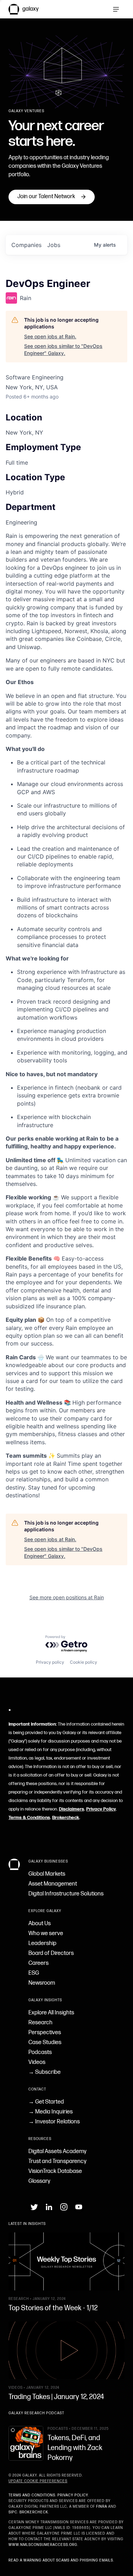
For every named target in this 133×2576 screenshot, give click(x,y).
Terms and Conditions (32, 2495)
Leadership (42, 1943)
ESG (34, 1973)
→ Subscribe (45, 2072)
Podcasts (40, 2052)
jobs (54, 245)
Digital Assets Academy (57, 2152)
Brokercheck (66, 1818)
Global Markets (47, 1874)
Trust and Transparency (57, 2161)
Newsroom (42, 1983)
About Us (40, 1924)
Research (40, 2023)
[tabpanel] (66, 1016)
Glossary (39, 2181)
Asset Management (53, 1884)
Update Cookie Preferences (38, 2481)
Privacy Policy (101, 1809)
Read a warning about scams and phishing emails (61, 2560)
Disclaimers (71, 1809)
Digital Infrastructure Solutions (66, 1894)
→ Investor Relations (54, 2122)
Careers (38, 1963)
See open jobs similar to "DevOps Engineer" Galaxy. (63, 349)
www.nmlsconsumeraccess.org (43, 2545)
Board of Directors (51, 1953)
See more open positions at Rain (67, 1597)
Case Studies (45, 2043)
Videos (37, 2062)
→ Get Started (46, 2102)
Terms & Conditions (29, 1818)
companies (26, 245)
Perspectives (45, 2033)
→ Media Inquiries (51, 2112)
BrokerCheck (34, 2512)
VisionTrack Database (55, 2171)
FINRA (102, 2507)
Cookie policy (84, 1662)
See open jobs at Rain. (50, 336)
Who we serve (46, 1934)
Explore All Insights (51, 2013)
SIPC (13, 2512)
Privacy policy (50, 1662)
